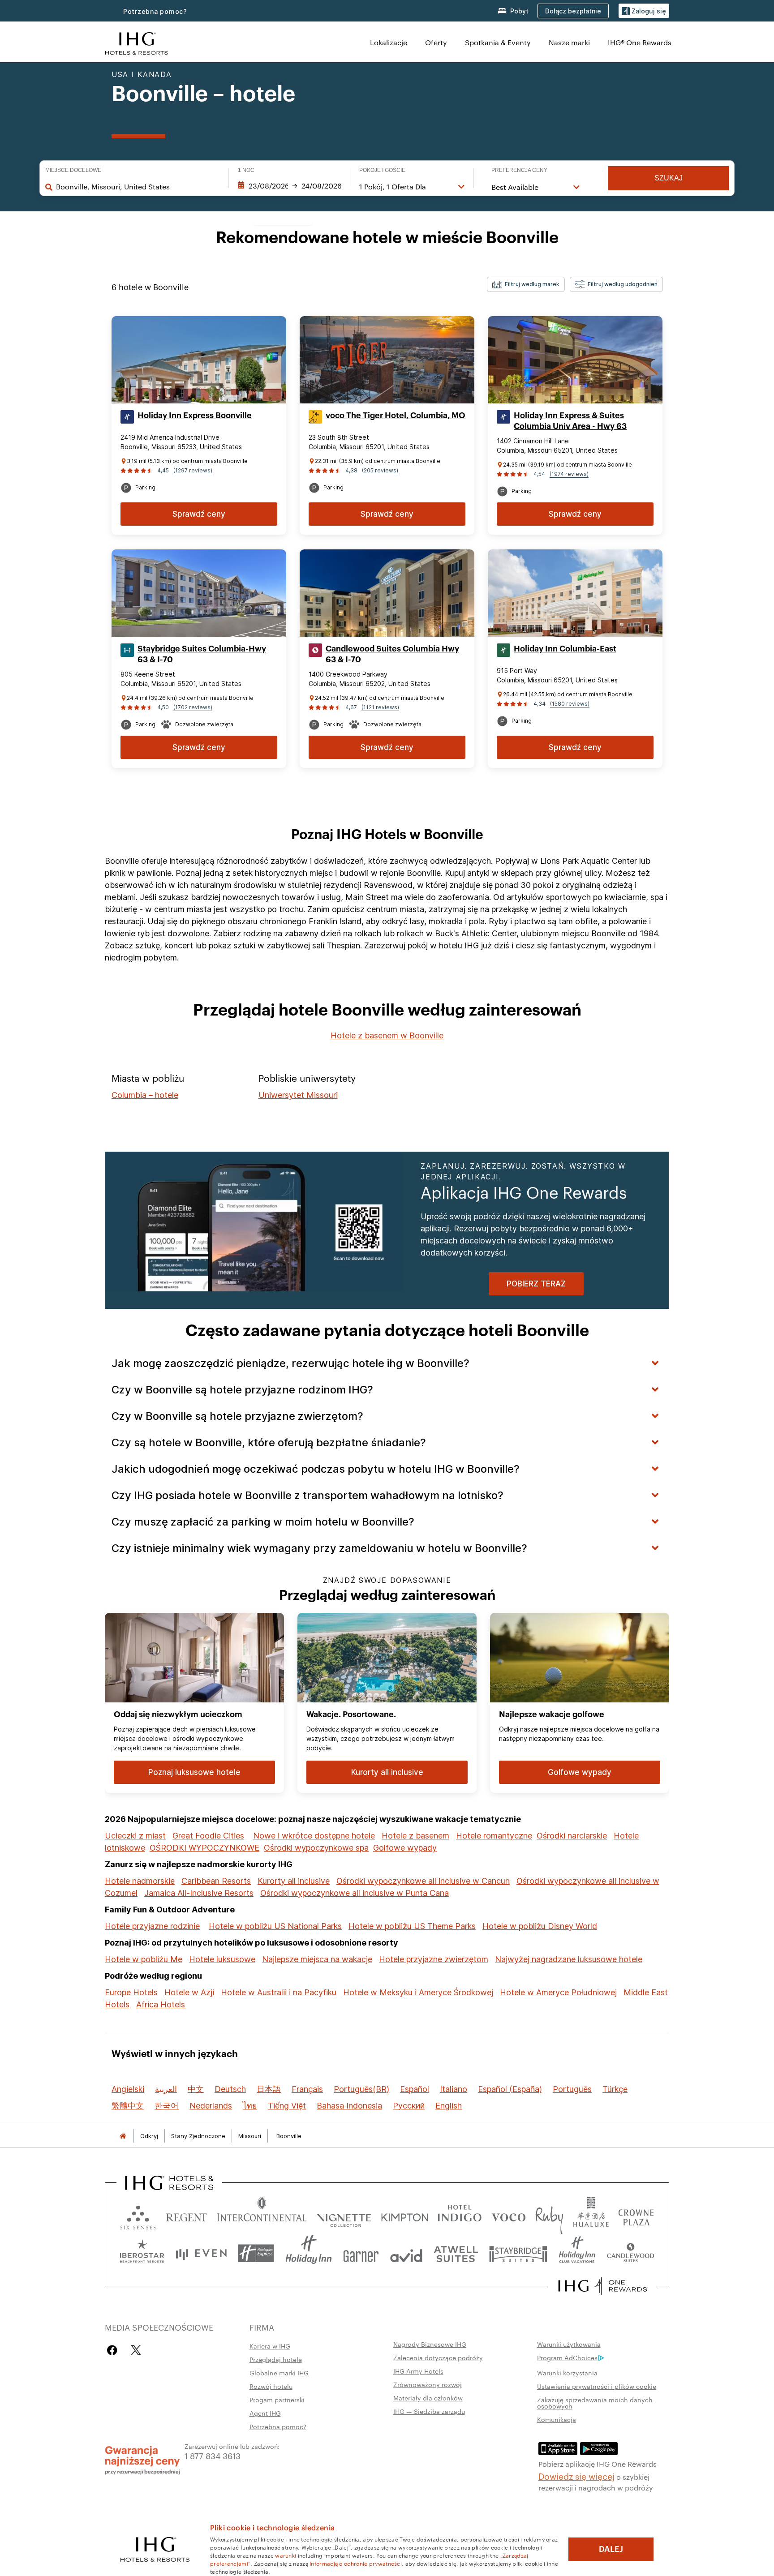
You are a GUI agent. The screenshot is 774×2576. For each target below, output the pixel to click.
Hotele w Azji (189, 1992)
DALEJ (611, 2549)
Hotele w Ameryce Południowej (558, 1992)
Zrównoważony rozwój (428, 2384)
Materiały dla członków (428, 2398)
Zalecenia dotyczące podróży (438, 2357)
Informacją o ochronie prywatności (356, 2563)
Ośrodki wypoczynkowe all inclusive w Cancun (423, 1881)
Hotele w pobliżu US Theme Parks (412, 1926)
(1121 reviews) (380, 707)
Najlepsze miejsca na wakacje (317, 1959)
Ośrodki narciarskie (572, 1836)
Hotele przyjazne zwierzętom (434, 1959)
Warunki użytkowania (569, 2344)
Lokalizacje (389, 42)
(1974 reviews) (569, 474)
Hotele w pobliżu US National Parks (275, 1926)
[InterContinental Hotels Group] (137, 42)
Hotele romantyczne (494, 1836)
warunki (286, 2555)
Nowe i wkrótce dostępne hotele (314, 1836)
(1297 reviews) (193, 470)
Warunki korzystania (567, 2373)
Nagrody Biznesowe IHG (430, 2344)
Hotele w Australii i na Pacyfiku (279, 1992)
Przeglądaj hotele (276, 2359)
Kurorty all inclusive (294, 1881)
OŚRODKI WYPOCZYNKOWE (204, 1848)
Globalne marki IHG (279, 2373)
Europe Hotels (131, 1992)
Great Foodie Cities (208, 1836)
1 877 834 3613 (213, 2455)
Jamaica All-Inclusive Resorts (199, 1893)
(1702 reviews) (193, 707)
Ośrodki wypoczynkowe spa (316, 1848)
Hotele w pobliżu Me (144, 1959)
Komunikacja (557, 2419)
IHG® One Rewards (640, 42)
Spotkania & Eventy (498, 42)
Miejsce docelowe (73, 170)
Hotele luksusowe (222, 1959)
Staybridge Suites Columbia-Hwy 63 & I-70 (202, 654)
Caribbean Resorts (216, 1881)
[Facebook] (114, 2350)
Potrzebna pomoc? (155, 11)
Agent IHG (265, 2413)
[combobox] (138, 187)
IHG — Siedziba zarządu (429, 2411)
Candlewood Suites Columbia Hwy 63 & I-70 (392, 654)
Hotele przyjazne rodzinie (152, 1926)
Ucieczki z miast (135, 1836)
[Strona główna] (123, 2136)
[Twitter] (136, 2350)
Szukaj (669, 178)
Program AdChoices (567, 2357)
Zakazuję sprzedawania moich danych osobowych (595, 2403)
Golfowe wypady (405, 1848)
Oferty (436, 42)
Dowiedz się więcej (576, 2476)
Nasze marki (569, 42)
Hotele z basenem (415, 1836)
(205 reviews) (380, 470)
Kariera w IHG (270, 2346)
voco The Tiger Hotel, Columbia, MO (396, 416)
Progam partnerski (277, 2400)
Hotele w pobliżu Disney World (540, 1926)
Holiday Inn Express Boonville (195, 416)
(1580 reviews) (570, 704)
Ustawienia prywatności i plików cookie (597, 2386)
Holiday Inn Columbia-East (565, 649)
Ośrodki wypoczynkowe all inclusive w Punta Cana (355, 1893)
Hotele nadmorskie (140, 1881)
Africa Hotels (161, 2004)
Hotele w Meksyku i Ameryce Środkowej (418, 1992)
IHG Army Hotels (418, 2371)
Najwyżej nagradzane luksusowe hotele (569, 1959)
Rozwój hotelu (271, 2386)
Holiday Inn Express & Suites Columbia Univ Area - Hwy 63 (570, 421)
